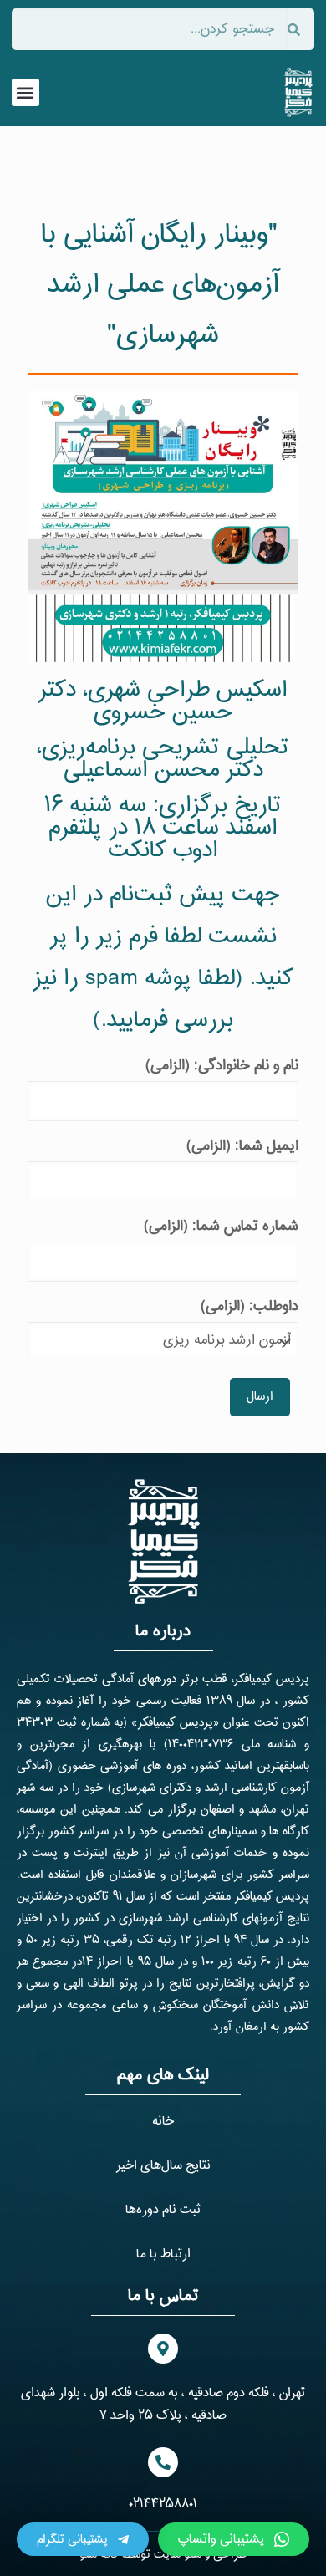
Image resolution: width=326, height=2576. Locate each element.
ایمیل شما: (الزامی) (242, 1146)
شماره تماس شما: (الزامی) (221, 1226)
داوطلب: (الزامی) (250, 1306)
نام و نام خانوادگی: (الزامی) (222, 1066)
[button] (25, 92)
